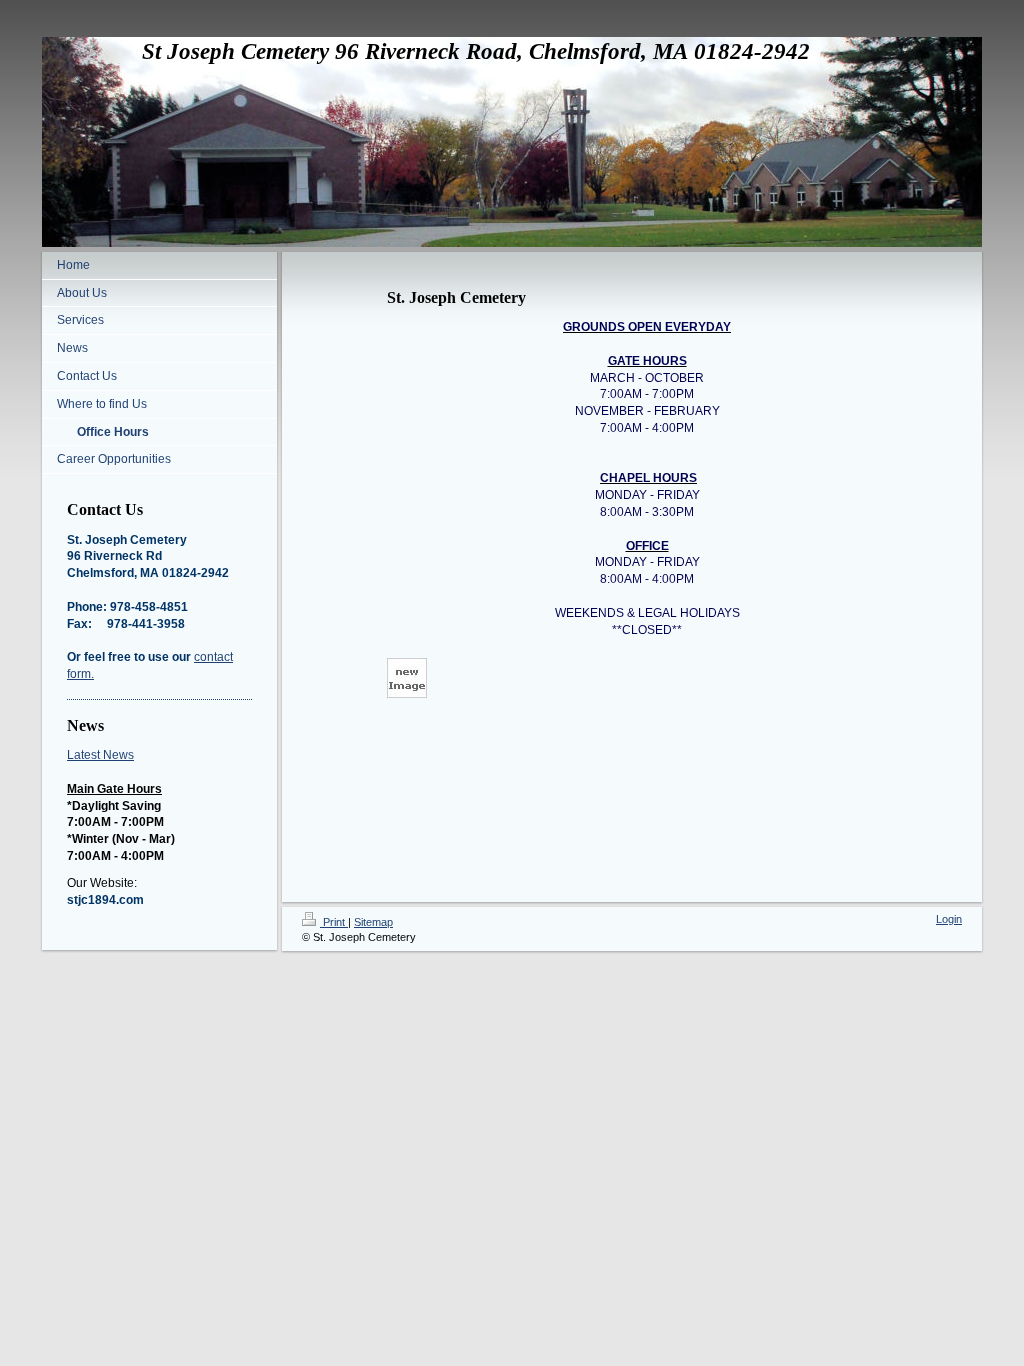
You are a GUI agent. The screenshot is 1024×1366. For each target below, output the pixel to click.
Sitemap (373, 922)
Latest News (100, 755)
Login (949, 919)
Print (334, 922)
